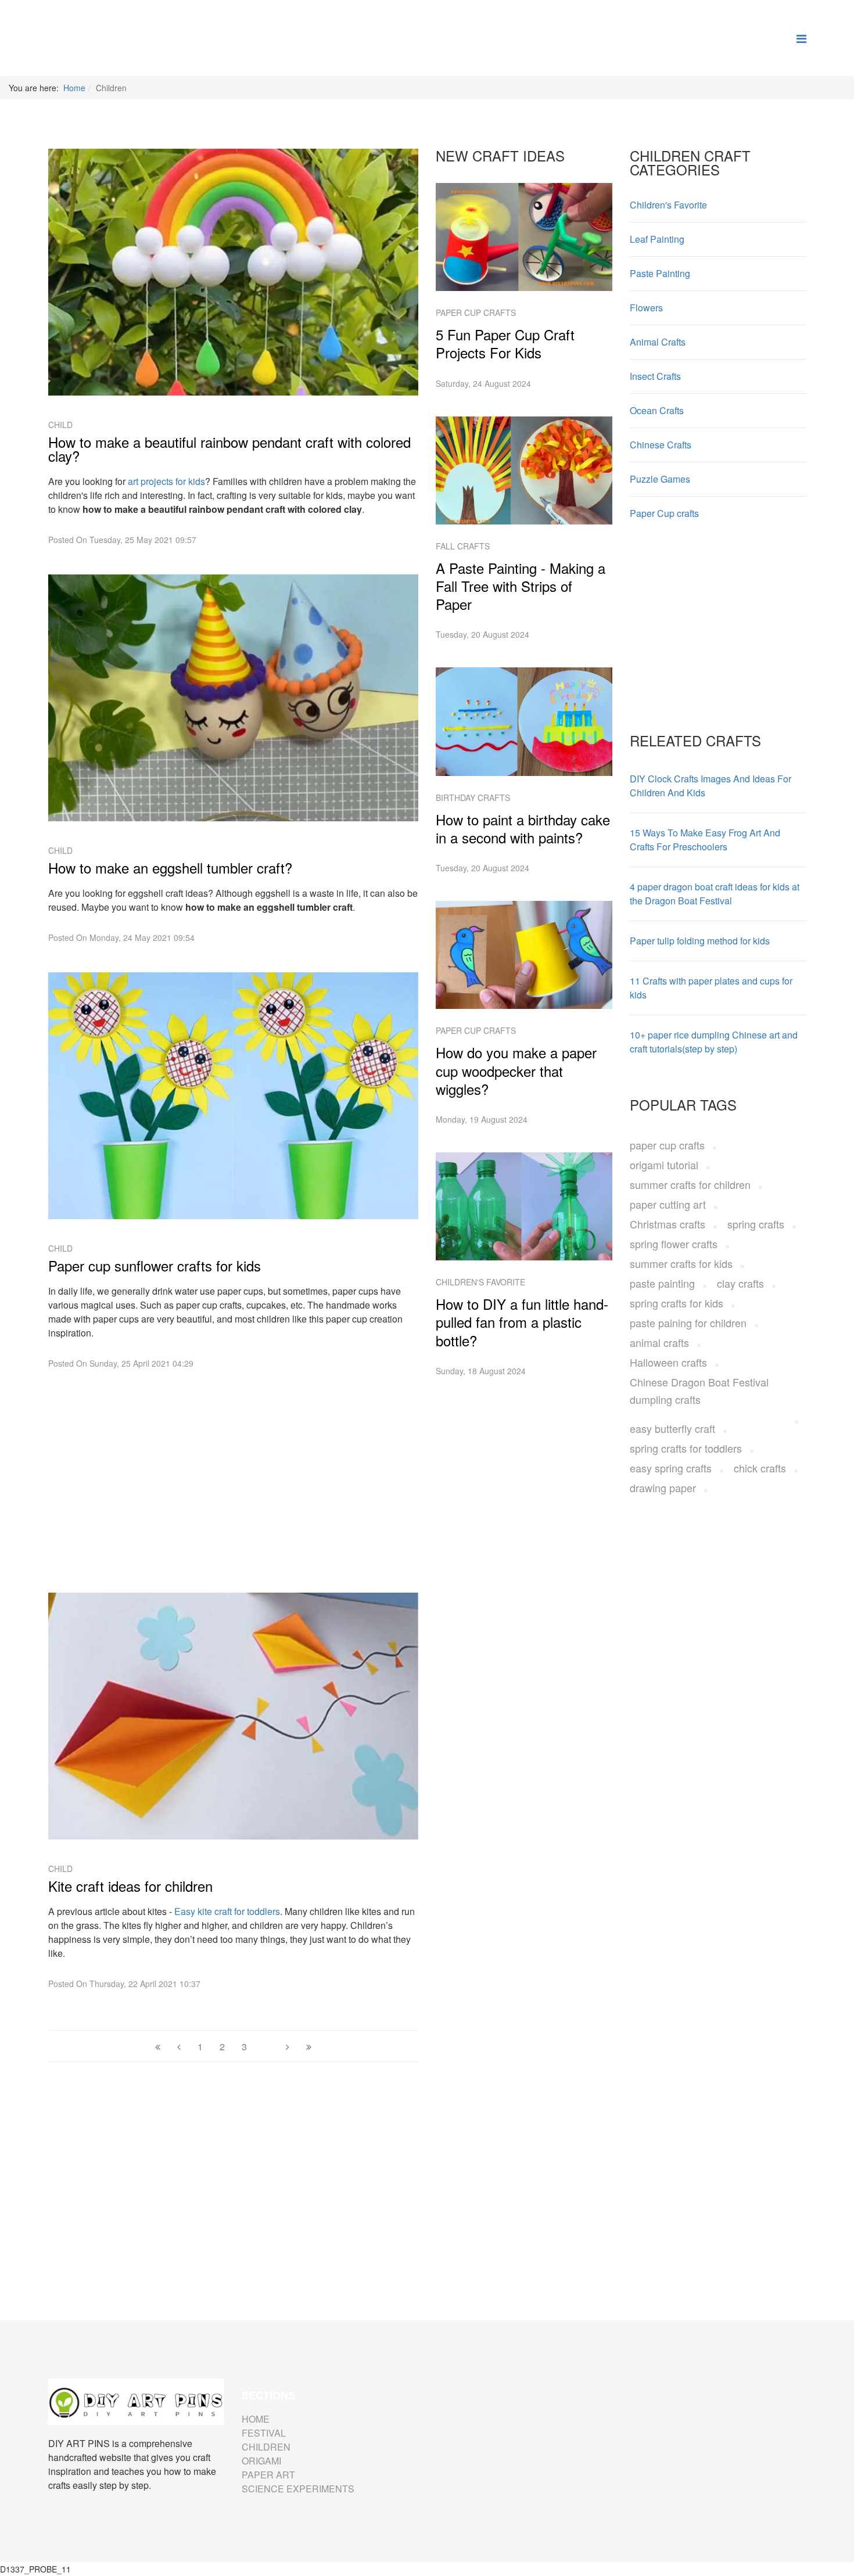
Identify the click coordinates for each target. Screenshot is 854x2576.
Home (74, 88)
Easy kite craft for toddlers (227, 1911)
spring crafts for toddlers (686, 1448)
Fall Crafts (463, 546)
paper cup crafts (667, 1145)
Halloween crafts (668, 1362)
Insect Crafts (655, 376)
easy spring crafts (671, 1468)
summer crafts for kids (681, 1263)
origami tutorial (664, 1165)
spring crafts (756, 1224)
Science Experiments (298, 2489)
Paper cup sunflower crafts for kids (155, 1266)
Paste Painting (660, 273)
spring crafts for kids (677, 1303)
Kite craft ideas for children (130, 1886)
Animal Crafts (658, 342)
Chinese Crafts (661, 445)
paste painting (662, 1283)
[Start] (158, 2047)
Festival (264, 2433)
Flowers (646, 308)
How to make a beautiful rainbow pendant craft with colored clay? (229, 449)
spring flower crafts (674, 1244)
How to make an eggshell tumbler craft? (170, 868)
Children (266, 2447)
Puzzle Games (660, 479)
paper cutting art (668, 1204)
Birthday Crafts (473, 797)
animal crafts (659, 1342)
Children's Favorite (480, 1282)
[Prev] (179, 2047)
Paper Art (268, 2475)
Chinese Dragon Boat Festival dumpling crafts (699, 1391)
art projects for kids (166, 481)
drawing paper (663, 1488)
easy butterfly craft (672, 1428)
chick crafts (760, 1468)
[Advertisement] (234, 1479)
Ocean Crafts (657, 410)
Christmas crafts (668, 1224)
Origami (261, 2461)
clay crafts (740, 1283)
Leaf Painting (657, 239)
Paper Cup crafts (476, 312)
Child (60, 425)
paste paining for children (688, 1323)
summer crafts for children (690, 1184)
